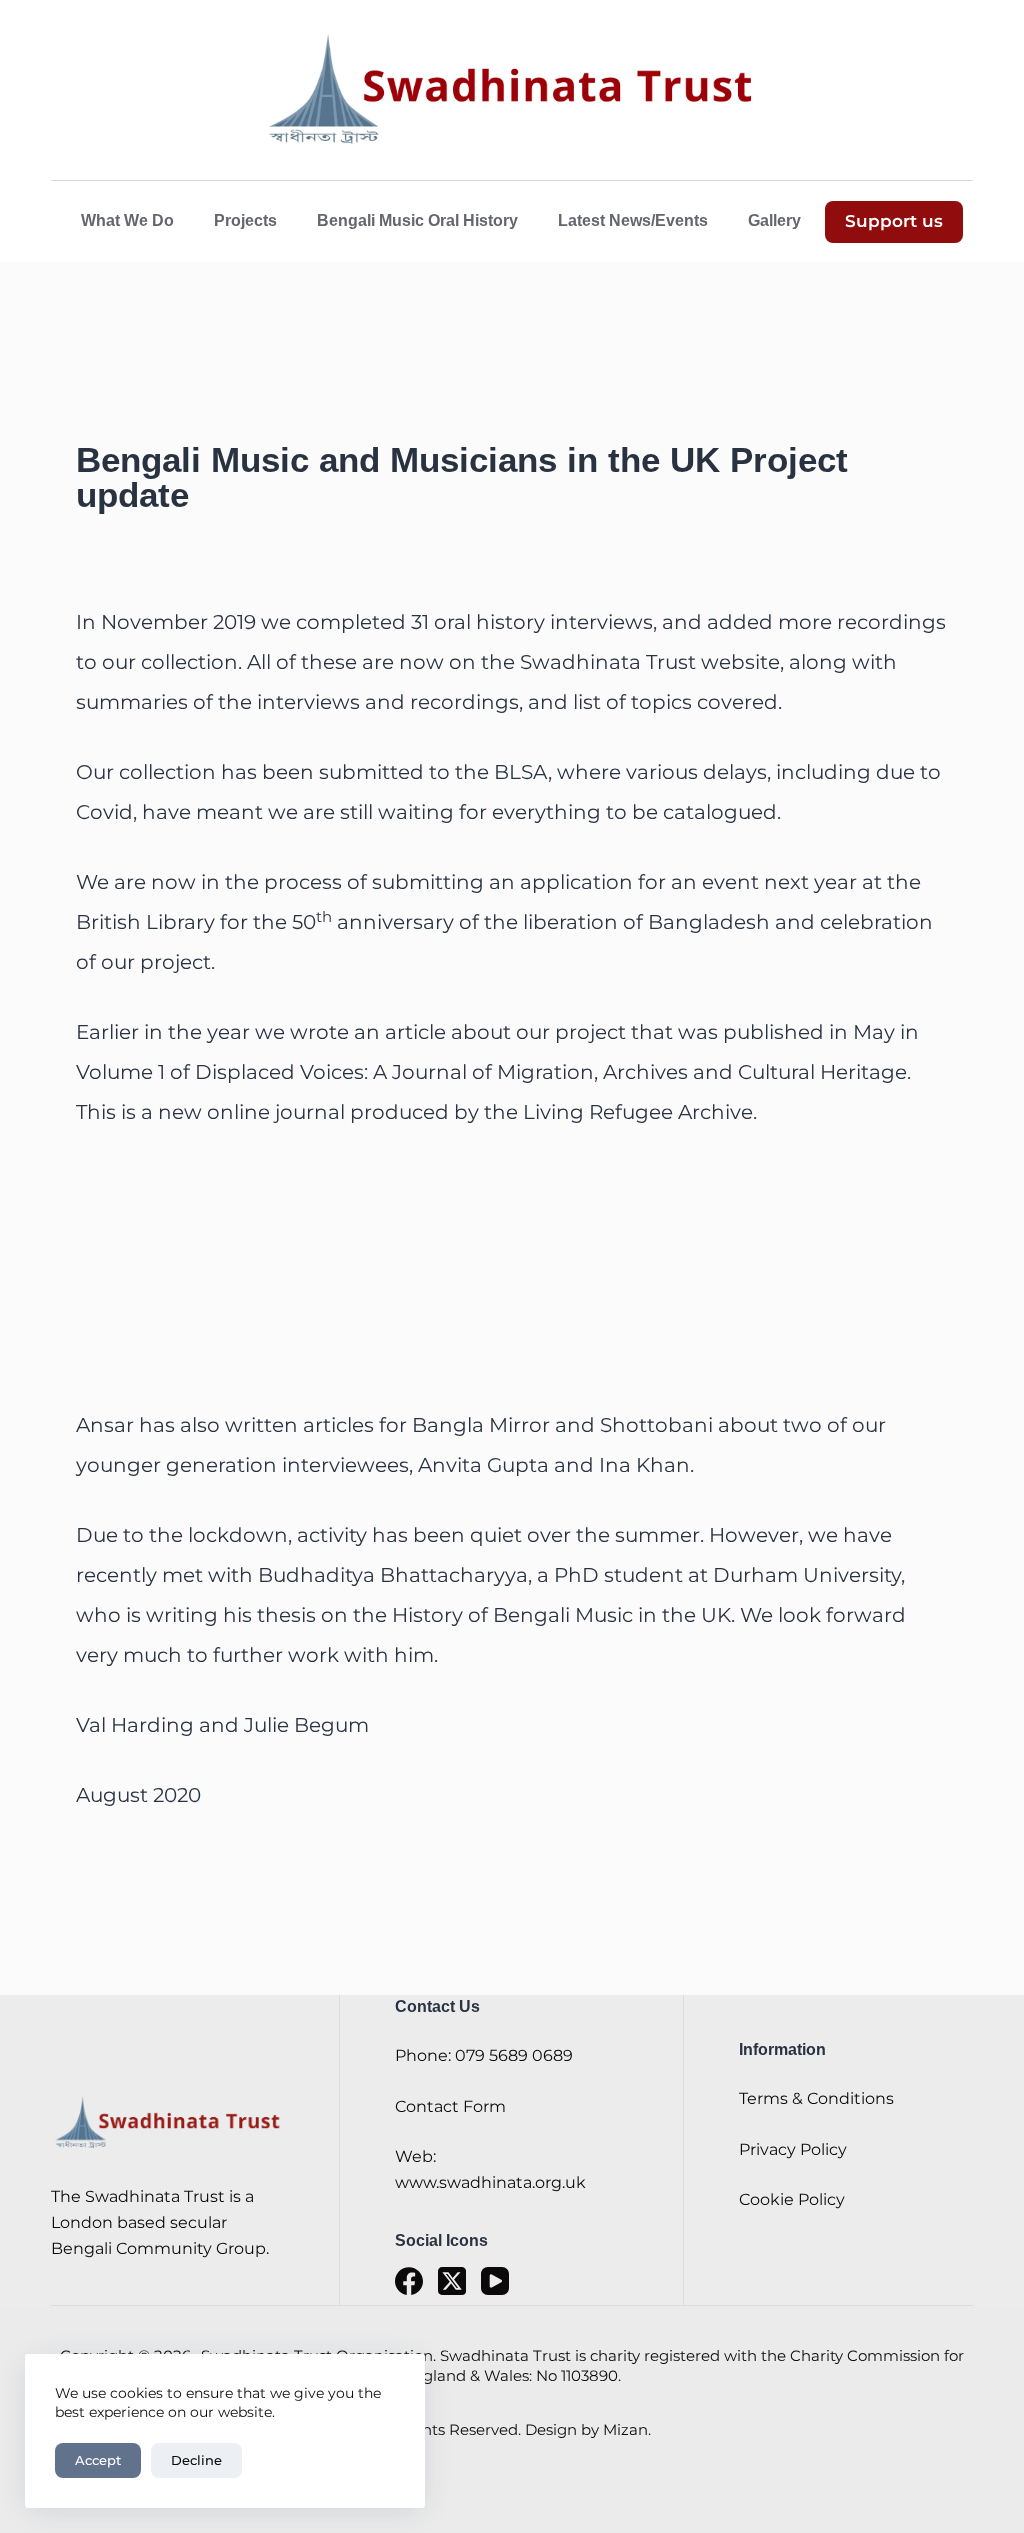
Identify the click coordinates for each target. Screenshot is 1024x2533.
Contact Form (450, 2106)
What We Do (127, 220)
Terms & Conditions (816, 2098)
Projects (245, 220)
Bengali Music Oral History (417, 220)
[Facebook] (409, 2281)
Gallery (774, 220)
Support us (894, 221)
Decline (196, 2460)
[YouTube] (495, 2281)
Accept (98, 2460)
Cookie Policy (792, 2199)
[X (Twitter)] (452, 2281)
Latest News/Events (633, 220)
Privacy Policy (793, 2149)
